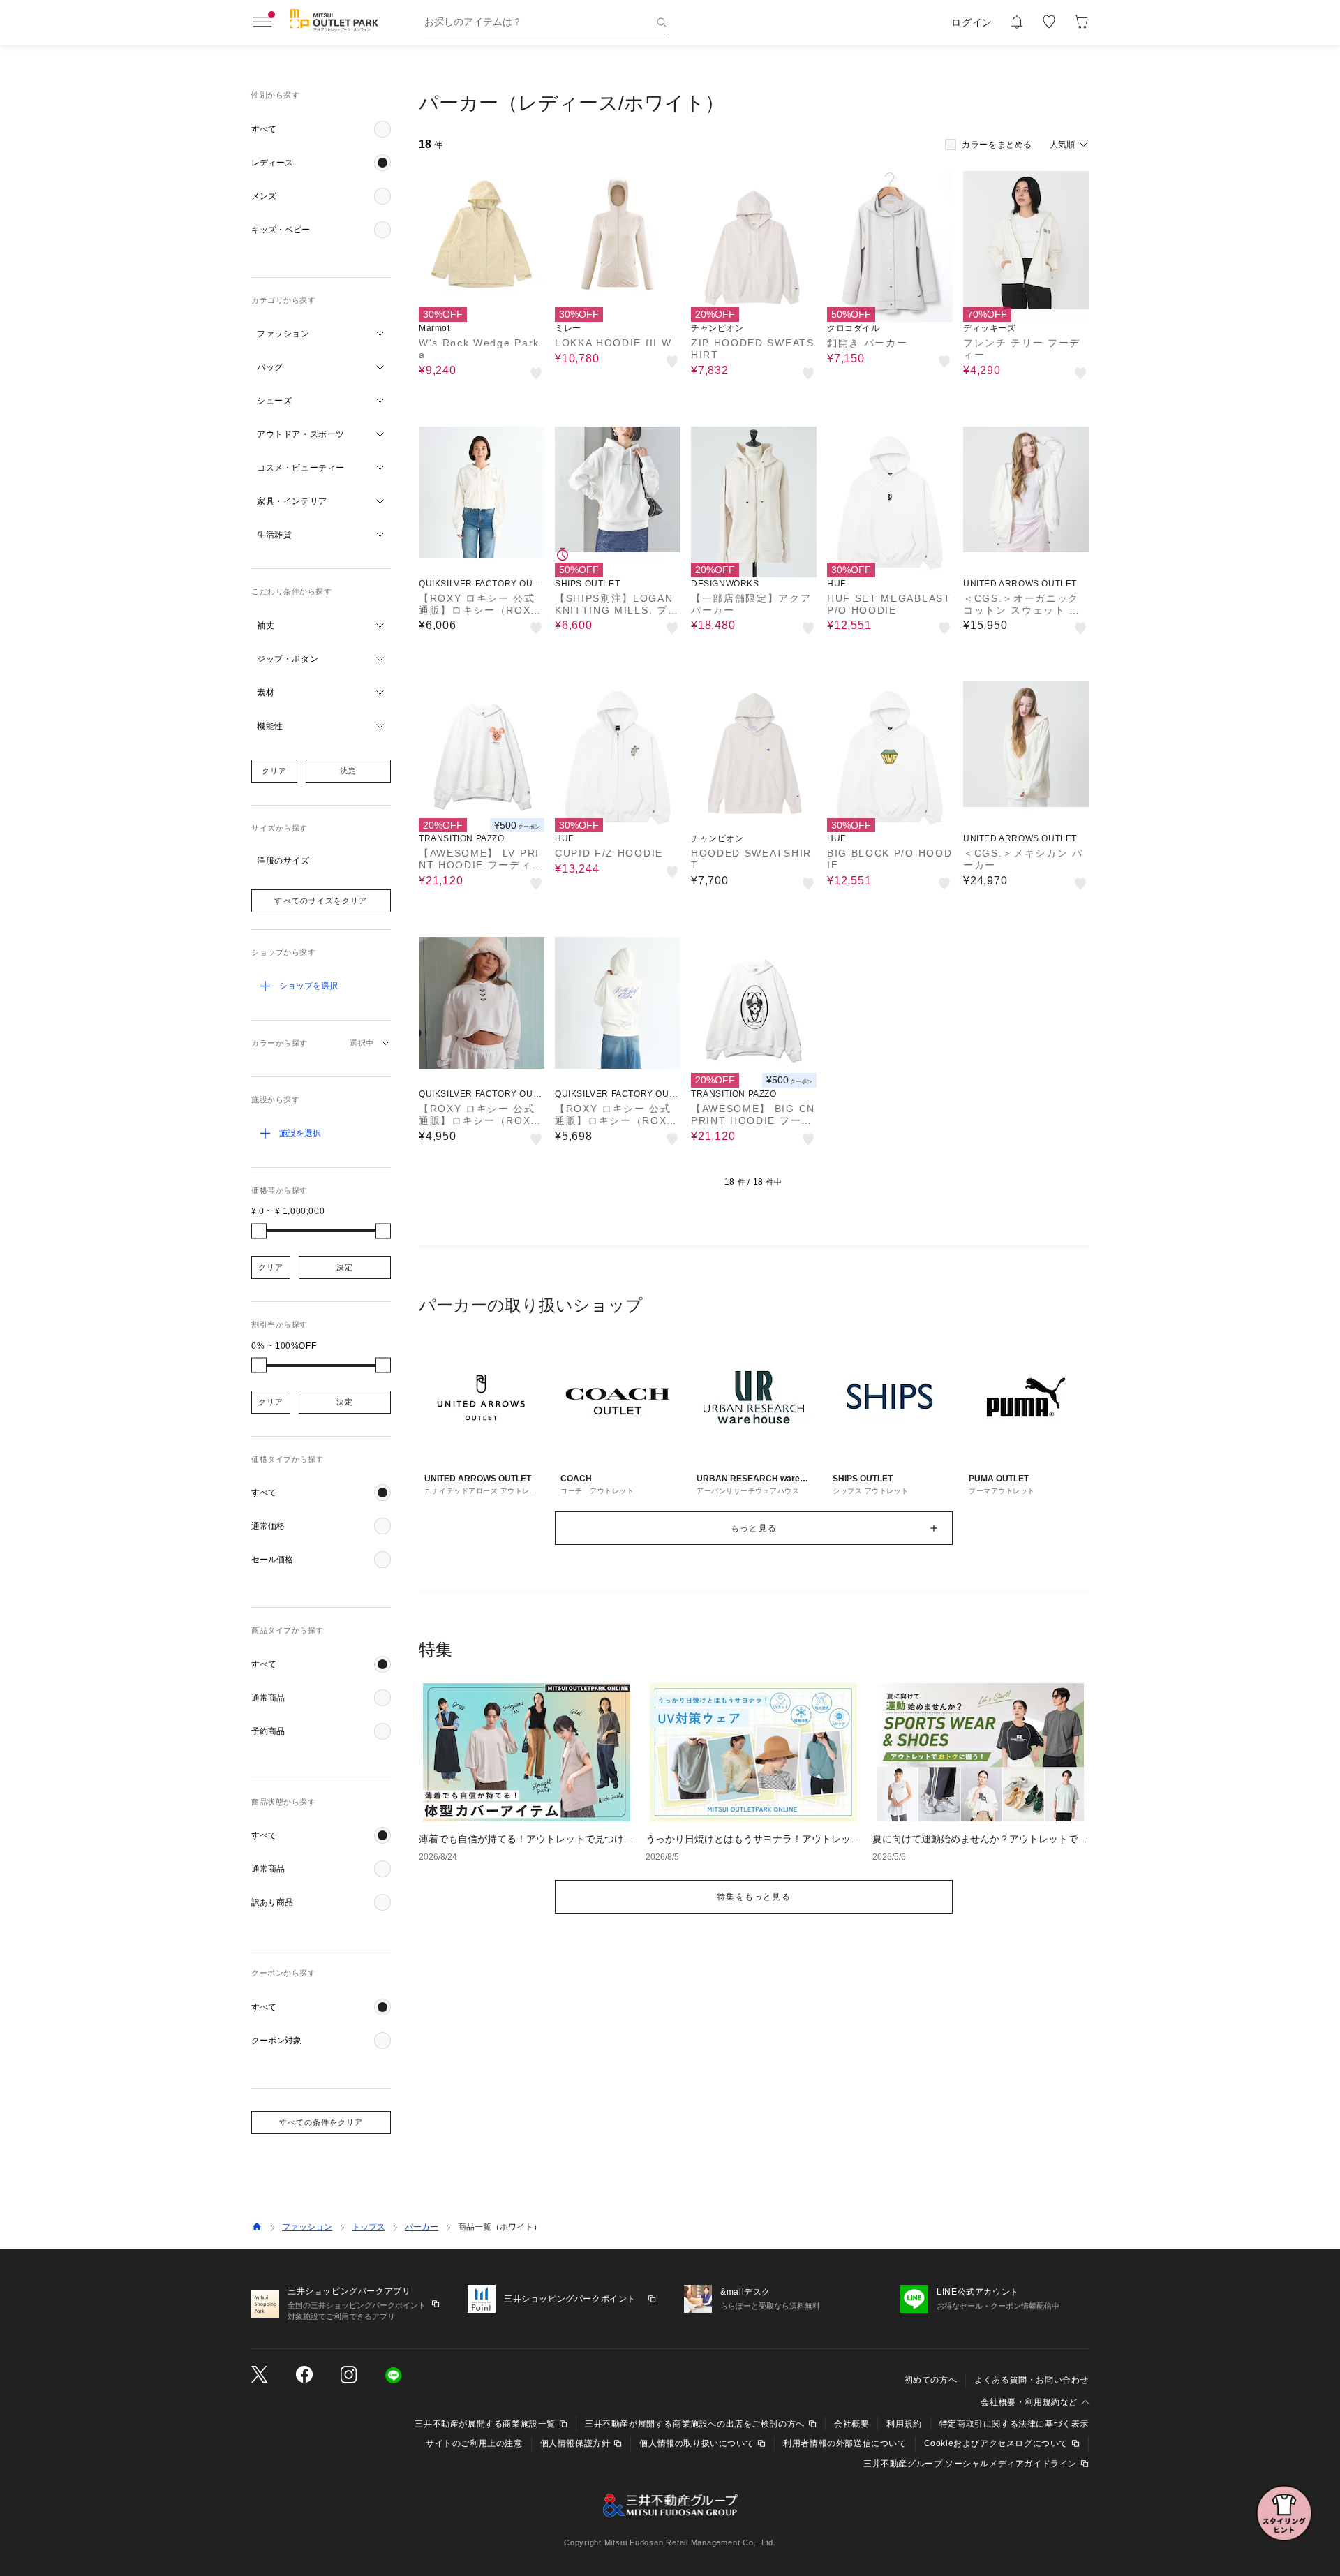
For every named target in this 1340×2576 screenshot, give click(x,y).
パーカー (422, 2227)
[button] (321, 129)
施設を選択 (300, 1133)
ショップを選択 (308, 986)
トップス (368, 2227)
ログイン (972, 22)
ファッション (307, 2227)
